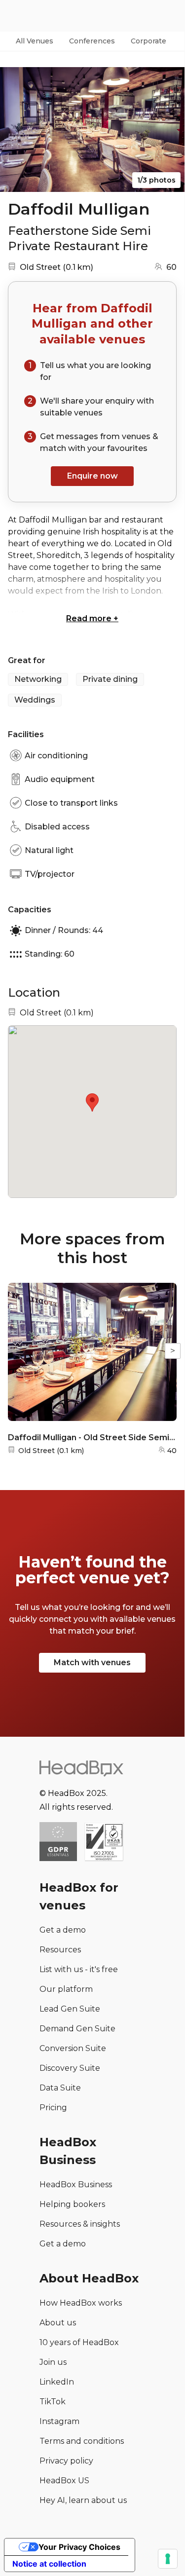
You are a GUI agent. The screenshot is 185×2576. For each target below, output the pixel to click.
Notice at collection (49, 2564)
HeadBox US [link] (64, 2481)
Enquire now (92, 476)
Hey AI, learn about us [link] (83, 2500)
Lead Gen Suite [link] (70, 2009)
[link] (104, 1843)
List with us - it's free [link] (79, 1969)
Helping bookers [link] (72, 2204)
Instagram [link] (59, 2421)
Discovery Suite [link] (70, 2068)
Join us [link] (53, 2362)
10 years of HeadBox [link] (79, 2342)
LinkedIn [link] (57, 2382)
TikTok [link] (53, 2402)
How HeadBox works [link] (81, 2303)
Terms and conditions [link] (82, 2441)
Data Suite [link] (60, 2088)
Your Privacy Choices (79, 2547)
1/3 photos (156, 180)
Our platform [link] (66, 1989)
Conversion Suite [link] (73, 2048)
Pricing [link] (53, 2108)
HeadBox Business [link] (76, 2184)
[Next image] (168, 130)
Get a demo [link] (63, 1930)
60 (171, 267)
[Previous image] (17, 130)
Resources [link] (60, 1950)
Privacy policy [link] (66, 2461)
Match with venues (92, 1662)
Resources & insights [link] (80, 2224)
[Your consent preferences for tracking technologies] (168, 2559)
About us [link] (58, 2323)
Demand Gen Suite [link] (77, 2029)
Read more (92, 618)
